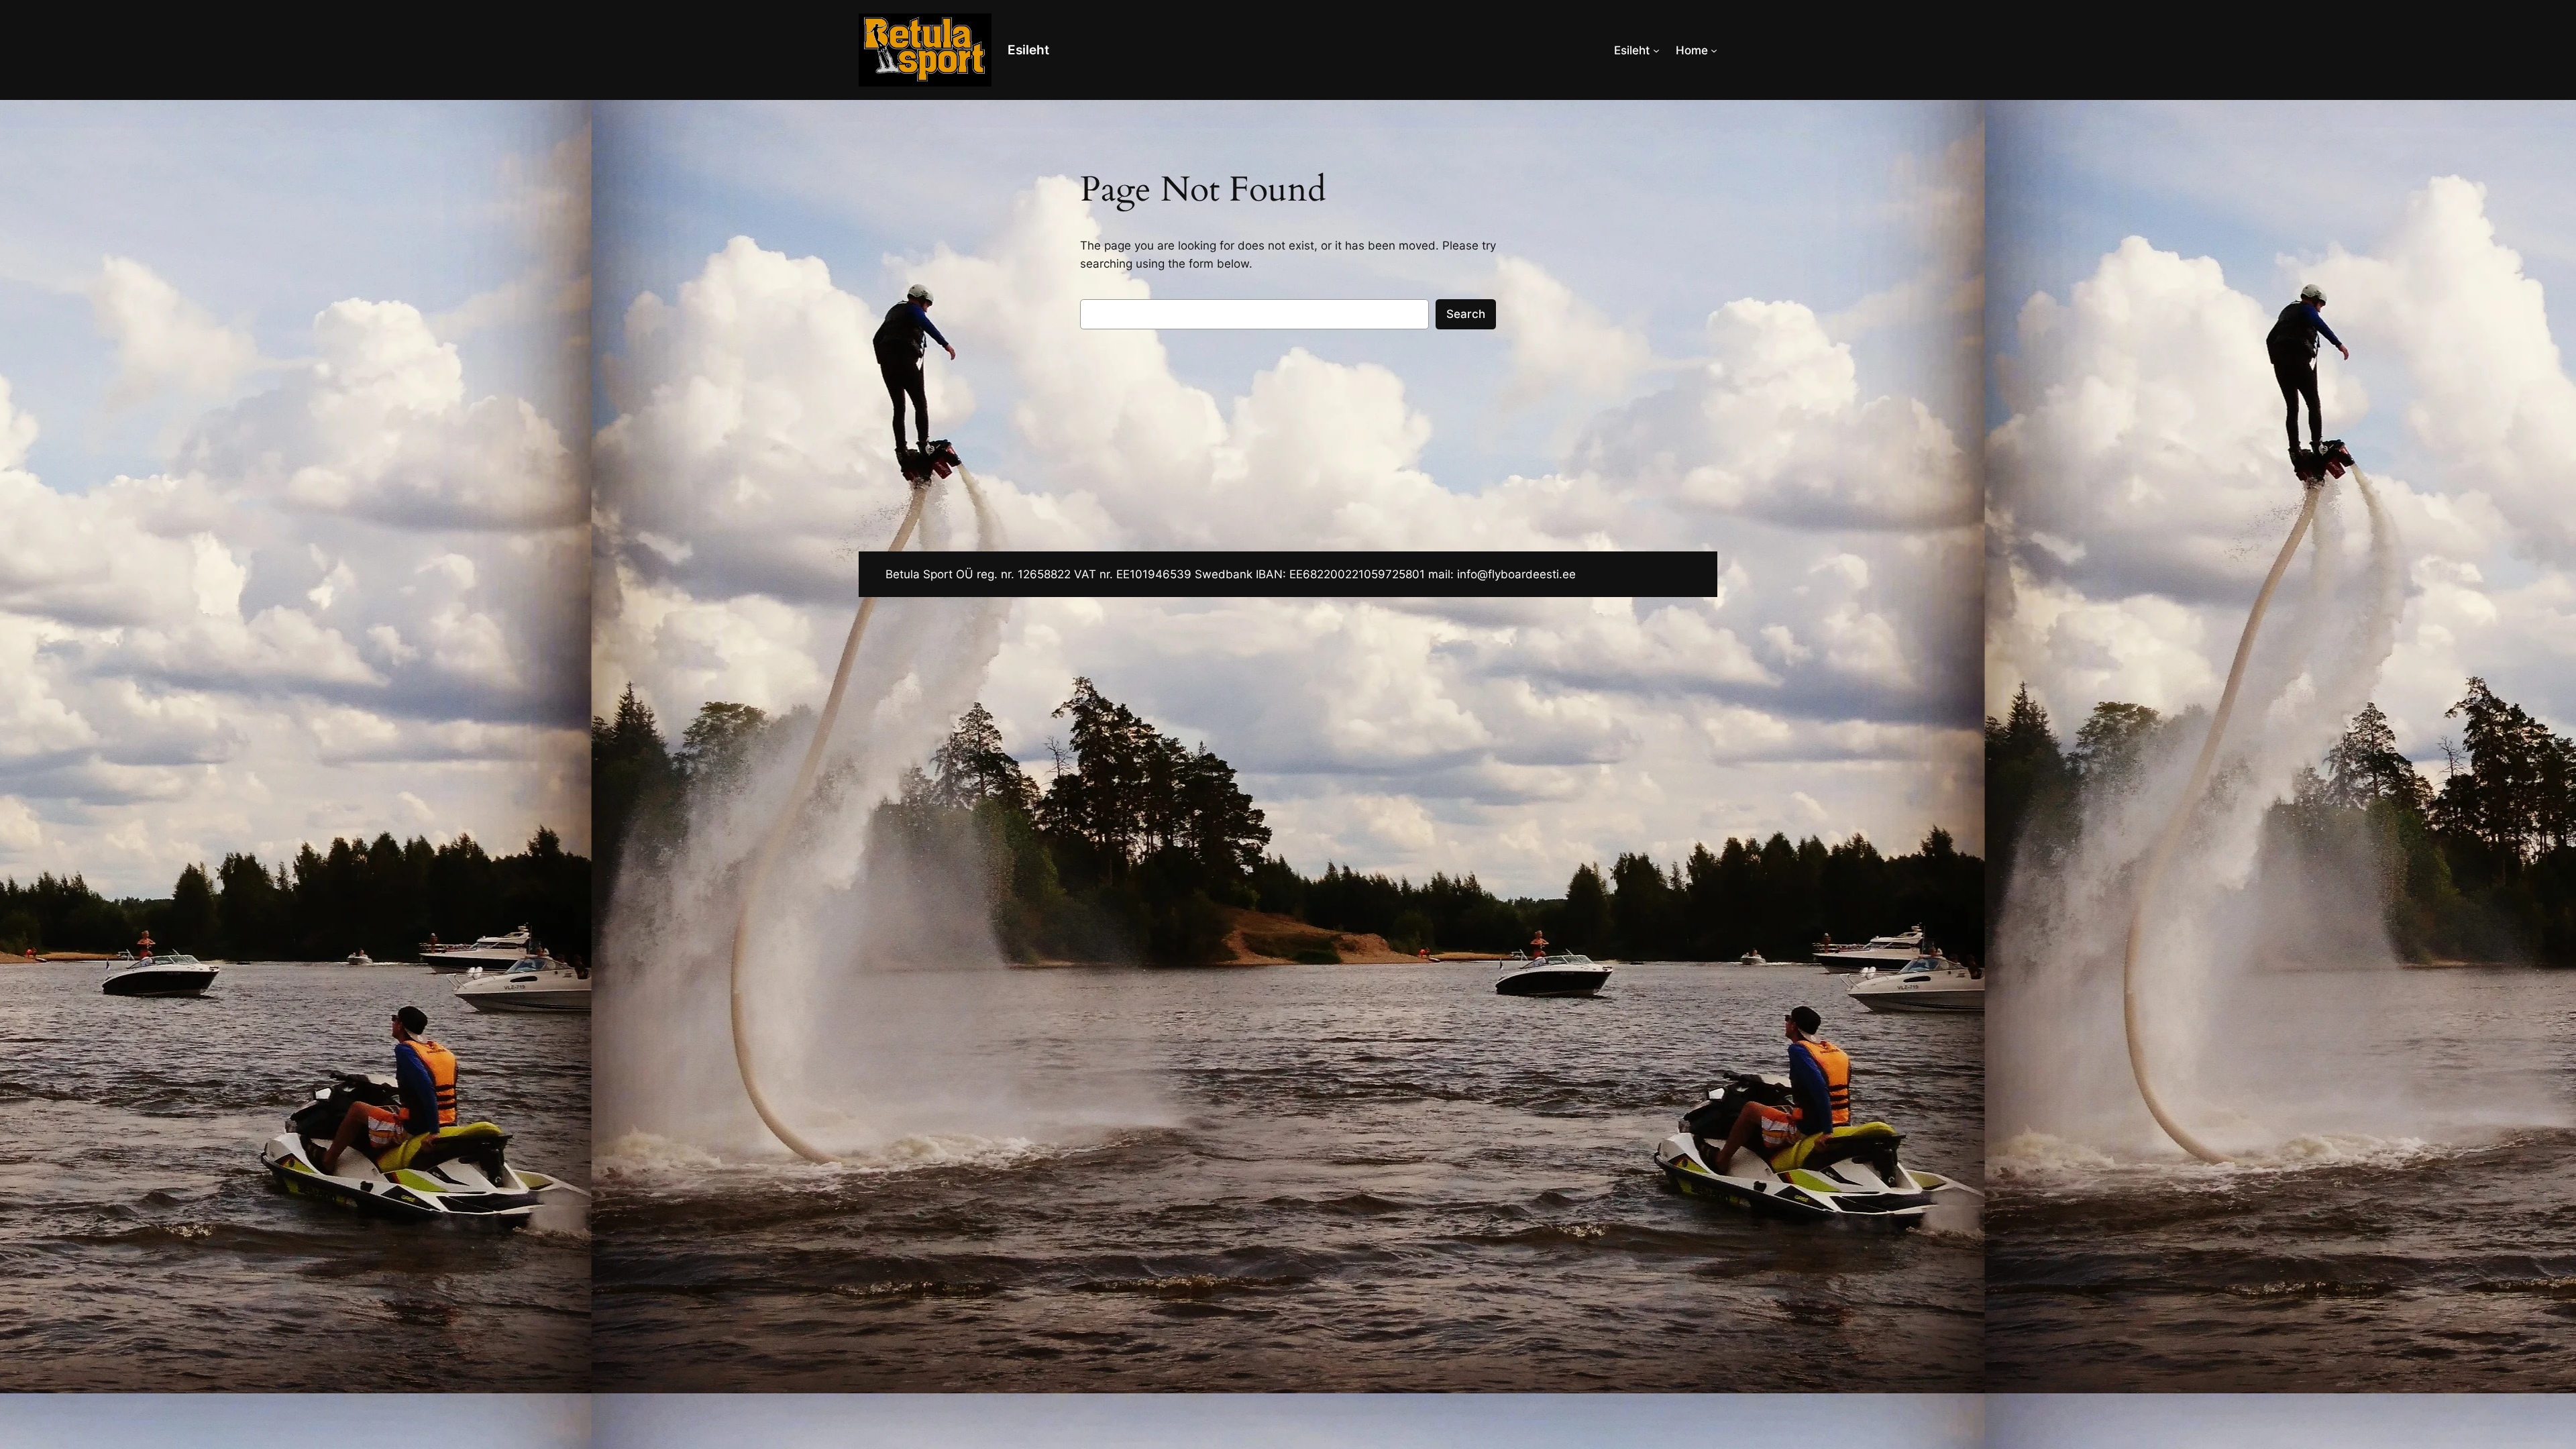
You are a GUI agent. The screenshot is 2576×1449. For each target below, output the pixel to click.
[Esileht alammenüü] (1656, 50)
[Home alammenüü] (1714, 50)
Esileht (1028, 50)
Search (1466, 314)
